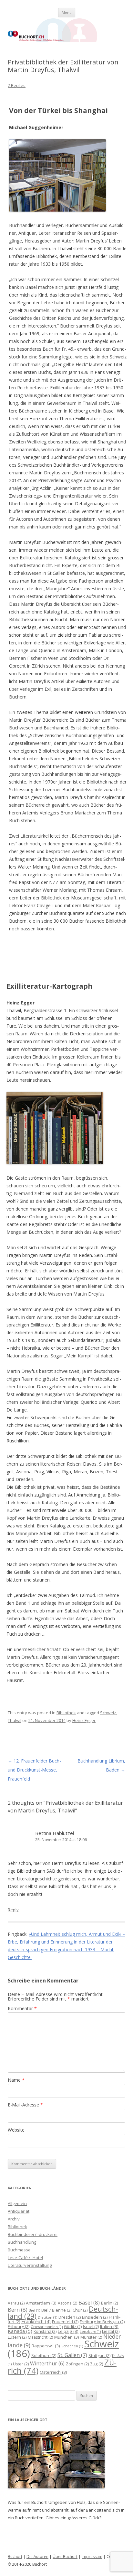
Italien (109, 2326)
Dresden (70, 2317)
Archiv (14, 2219)
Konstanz (45, 2331)
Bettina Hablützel (55, 1833)
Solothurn (44, 2356)
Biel (34, 2310)
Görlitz (73, 2327)
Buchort (15, 2557)
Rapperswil (46, 2346)
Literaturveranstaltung (30, 2265)
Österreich (53, 2372)
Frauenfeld (65, 2322)
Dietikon (47, 2317)
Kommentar (22, 2008)
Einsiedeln (95, 2317)
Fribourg (19, 2327)
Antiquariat (19, 2211)
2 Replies (17, 85)
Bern (18, 2310)
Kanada (20, 2331)
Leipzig (68, 2331)
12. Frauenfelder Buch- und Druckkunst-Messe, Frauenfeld (34, 1770)
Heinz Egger (84, 1720)
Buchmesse (19, 2250)
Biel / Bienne (56, 2310)
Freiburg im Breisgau (102, 2322)
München (67, 2337)
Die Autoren (37, 2557)
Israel (91, 2327)
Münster (91, 2337)
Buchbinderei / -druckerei (33, 2234)
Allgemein (17, 2203)
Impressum (92, 2557)
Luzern (17, 2337)
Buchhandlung (22, 2242)
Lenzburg (90, 2332)
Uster (21, 2364)
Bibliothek (66, 1713)
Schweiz (108, 1713)
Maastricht (40, 2337)
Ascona (67, 2303)
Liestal (111, 2331)
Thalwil (15, 1720)
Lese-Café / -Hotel (25, 2258)
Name (16, 2080)
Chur (80, 2310)
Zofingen (77, 2364)
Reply (13, 1910)
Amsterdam (41, 2303)
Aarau (16, 2303)
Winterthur (47, 2363)
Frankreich (36, 2321)
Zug (97, 2364)
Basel (89, 2302)
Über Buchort (65, 2557)
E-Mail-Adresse (25, 2105)
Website (16, 2130)
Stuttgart (99, 2356)
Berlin (109, 2303)
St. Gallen (72, 2355)
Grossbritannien (47, 2327)
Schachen (72, 2346)
